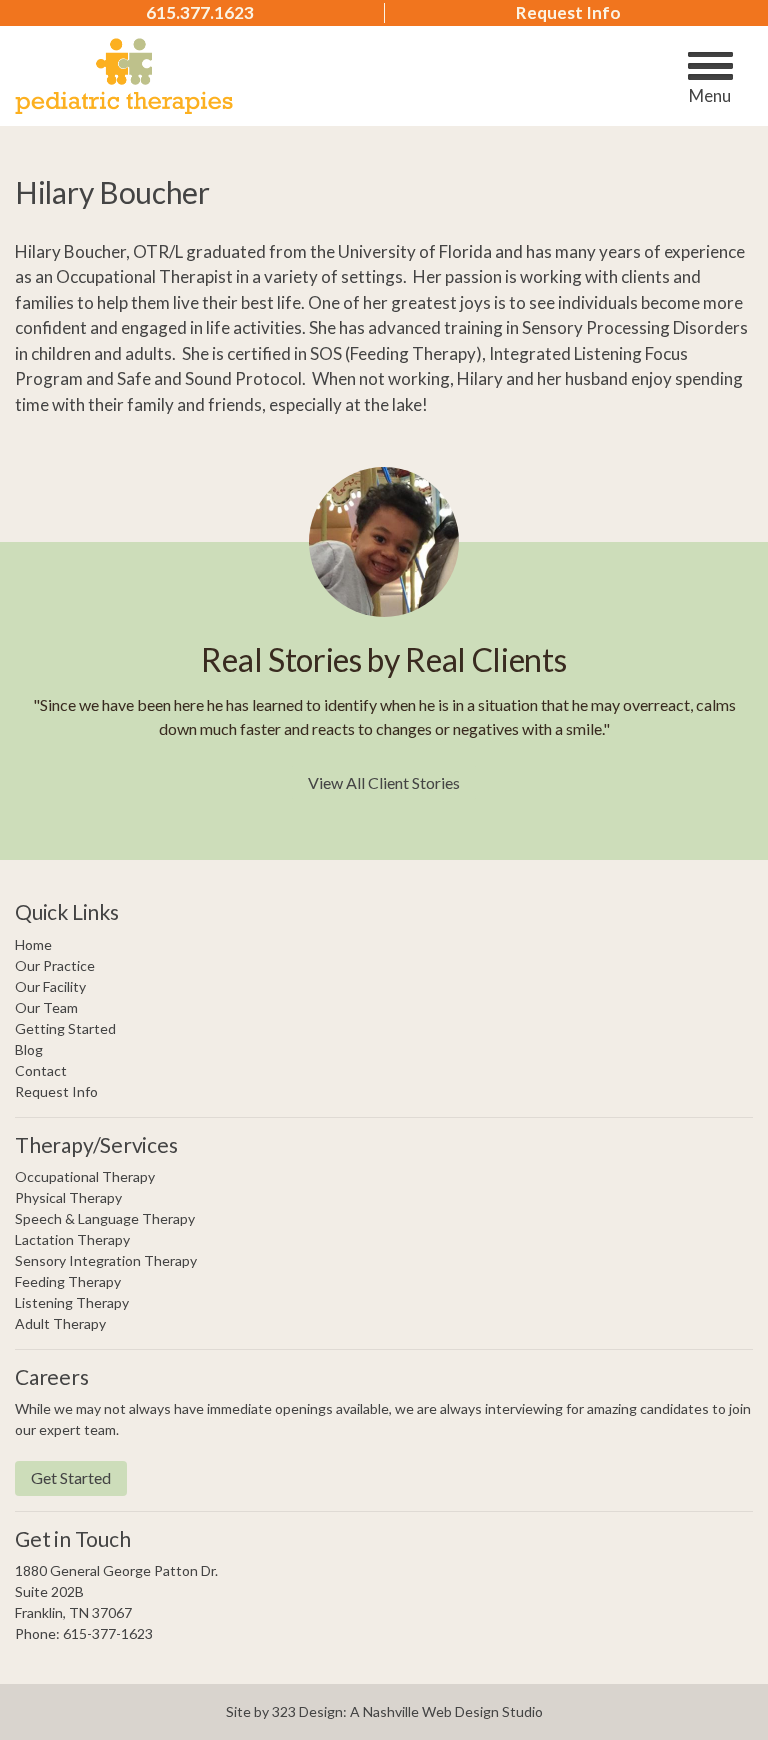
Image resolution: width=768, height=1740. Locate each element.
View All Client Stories (384, 782)
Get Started (71, 1477)
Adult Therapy (60, 1323)
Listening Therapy (72, 1302)
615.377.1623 (200, 13)
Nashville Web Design (431, 1711)
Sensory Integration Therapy (106, 1260)
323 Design (307, 1711)
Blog (29, 1049)
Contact (41, 1070)
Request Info (568, 13)
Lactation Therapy (72, 1239)
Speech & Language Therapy (105, 1218)
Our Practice (55, 965)
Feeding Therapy (68, 1281)
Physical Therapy (68, 1197)
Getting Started (65, 1028)
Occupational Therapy (85, 1176)
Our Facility (50, 986)
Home (33, 944)
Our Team (46, 1007)
